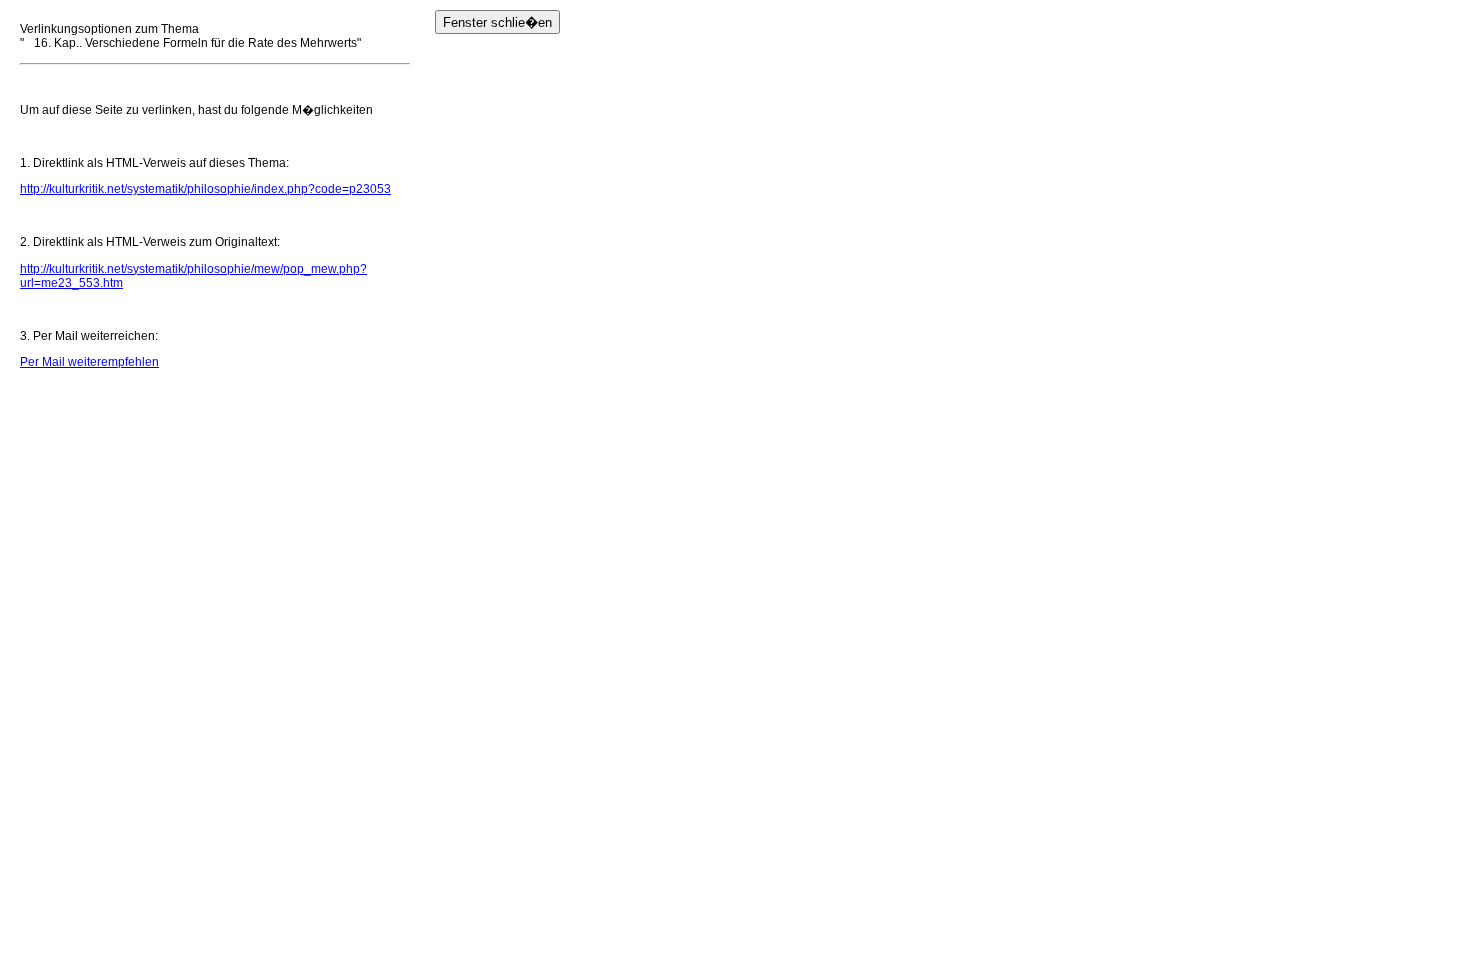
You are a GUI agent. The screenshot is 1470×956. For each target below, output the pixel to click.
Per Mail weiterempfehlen (89, 362)
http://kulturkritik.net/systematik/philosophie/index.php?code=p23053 (205, 189)
